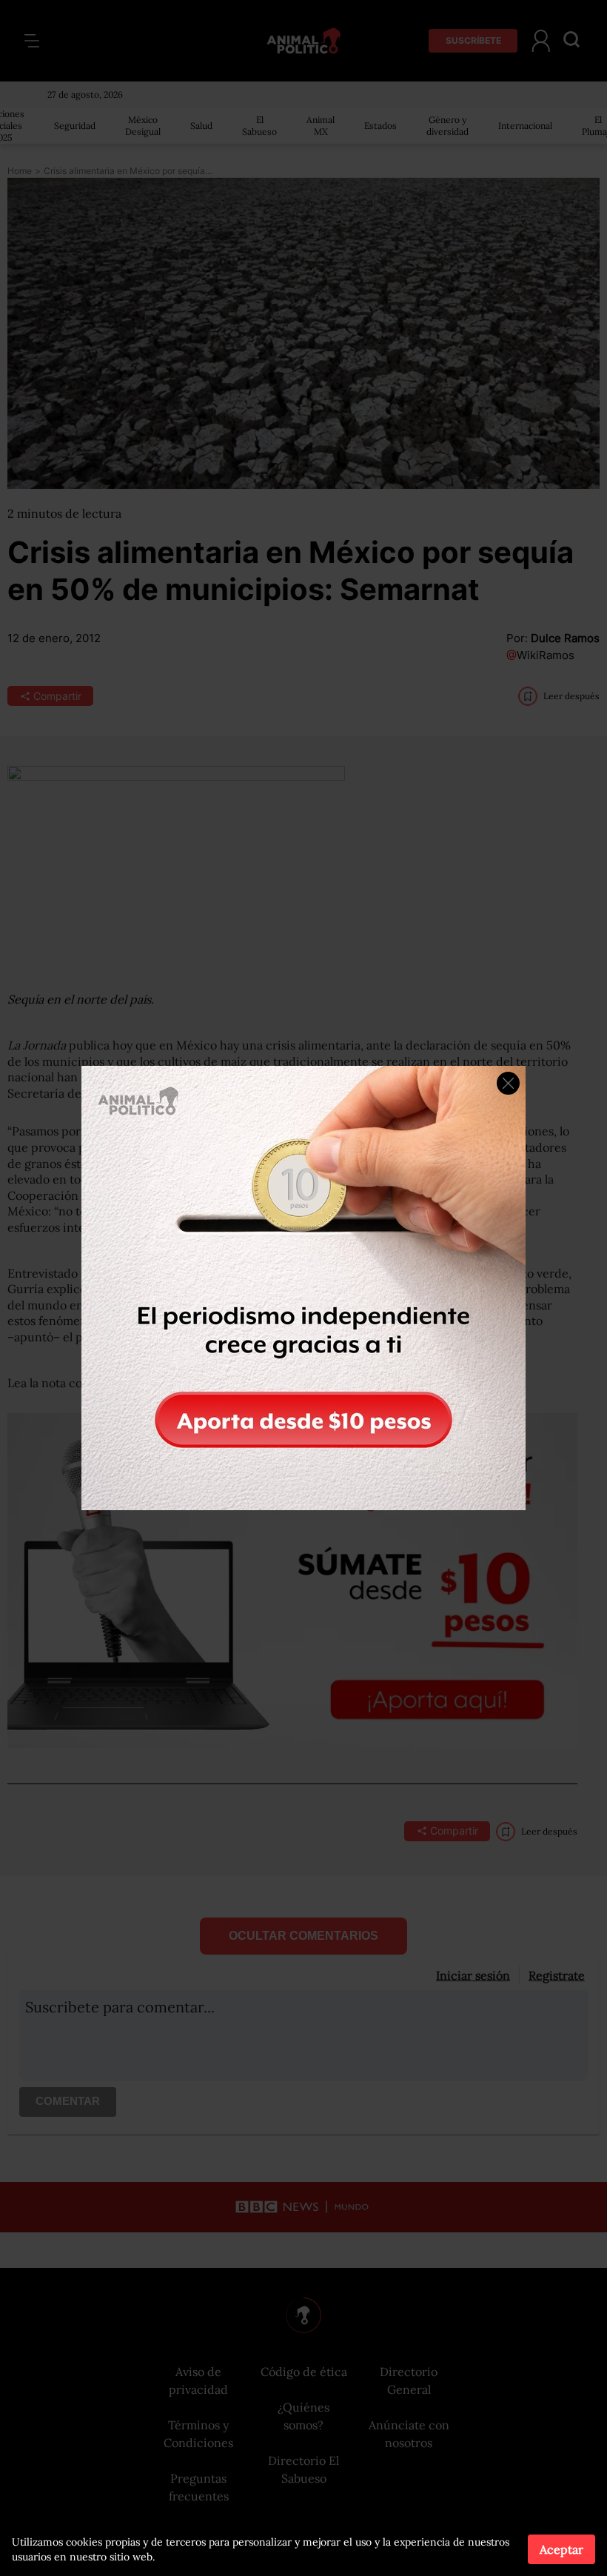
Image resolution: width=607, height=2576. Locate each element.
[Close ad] (508, 1083)
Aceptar (561, 2549)
